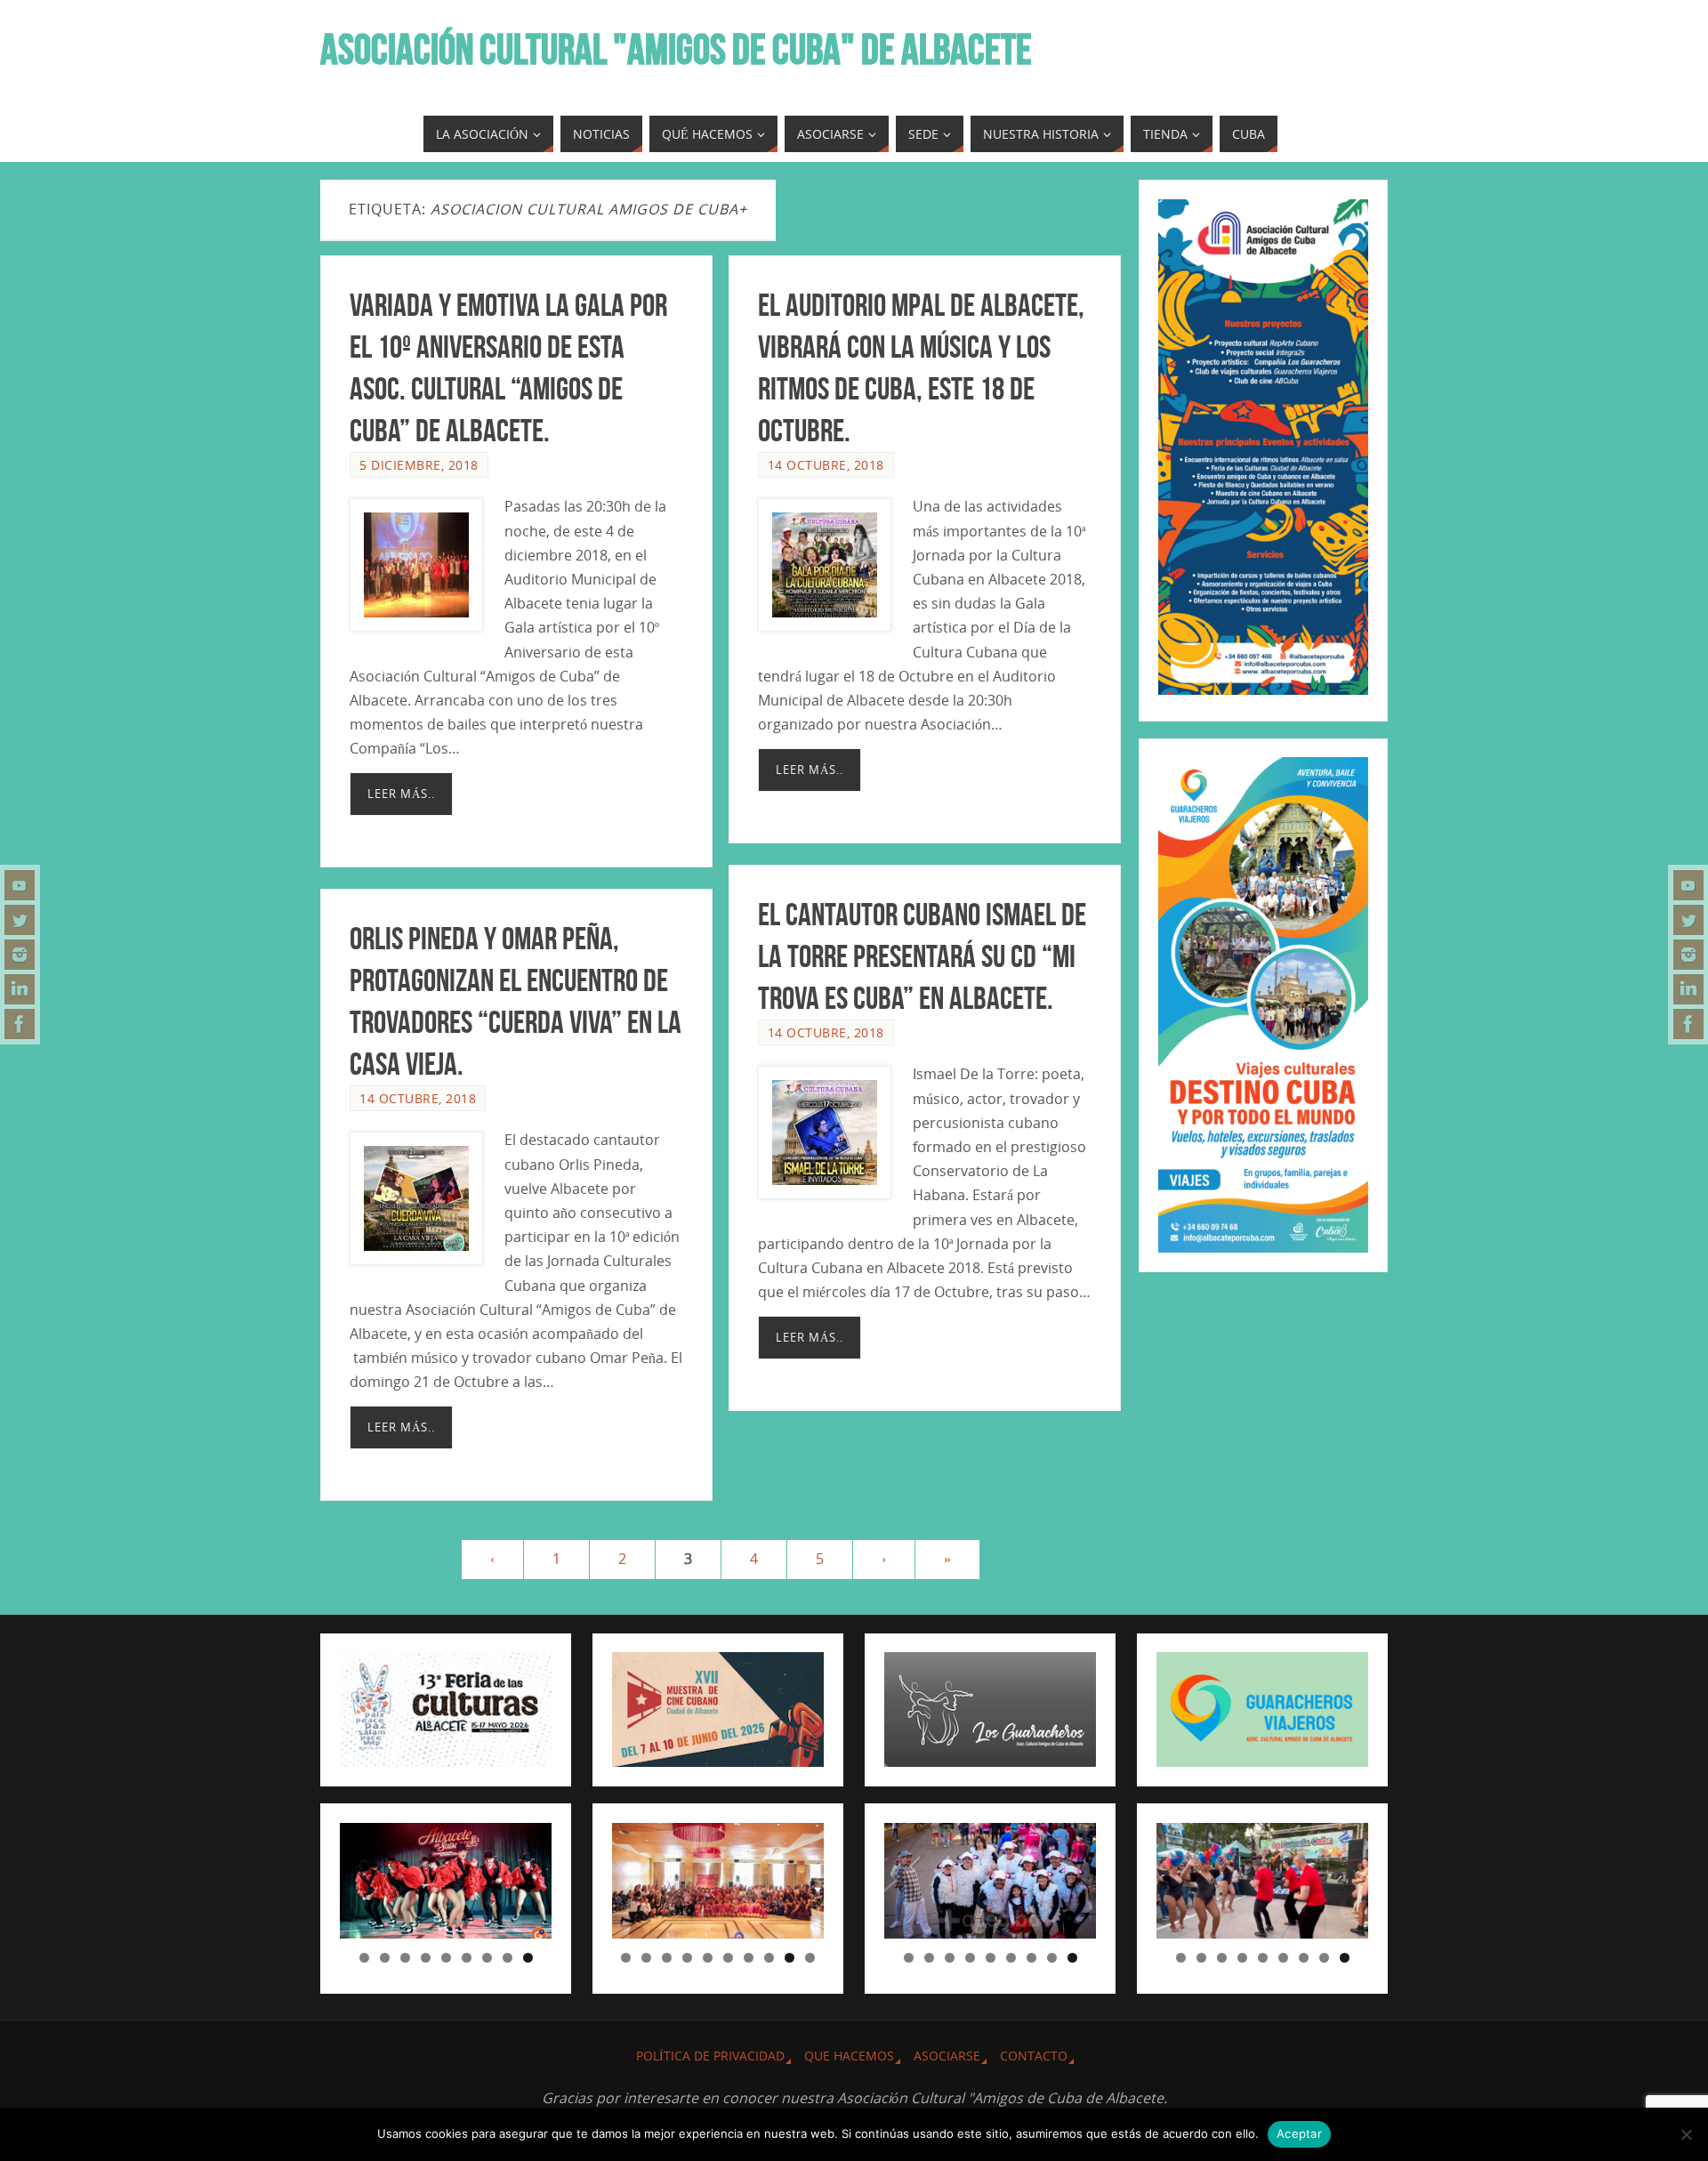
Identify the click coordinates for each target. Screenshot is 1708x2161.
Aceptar (1299, 2133)
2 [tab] (385, 1958)
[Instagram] (20, 955)
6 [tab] (467, 1958)
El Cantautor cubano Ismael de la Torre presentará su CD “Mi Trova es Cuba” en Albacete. (922, 956)
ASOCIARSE (947, 2056)
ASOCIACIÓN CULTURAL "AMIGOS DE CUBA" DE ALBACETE (676, 50)
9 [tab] (528, 1958)
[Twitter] (20, 920)
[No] (1686, 2134)
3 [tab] (405, 1958)
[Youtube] (20, 885)
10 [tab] (810, 1958)
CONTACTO (1034, 2056)
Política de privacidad (710, 2056)
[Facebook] (20, 1024)
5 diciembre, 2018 (419, 465)
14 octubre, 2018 (826, 465)
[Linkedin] (20, 989)
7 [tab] (487, 1958)
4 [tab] (426, 1958)
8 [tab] (508, 1958)
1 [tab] (364, 1958)
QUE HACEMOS (849, 2056)
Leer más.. (401, 794)
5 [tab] (446, 1958)
